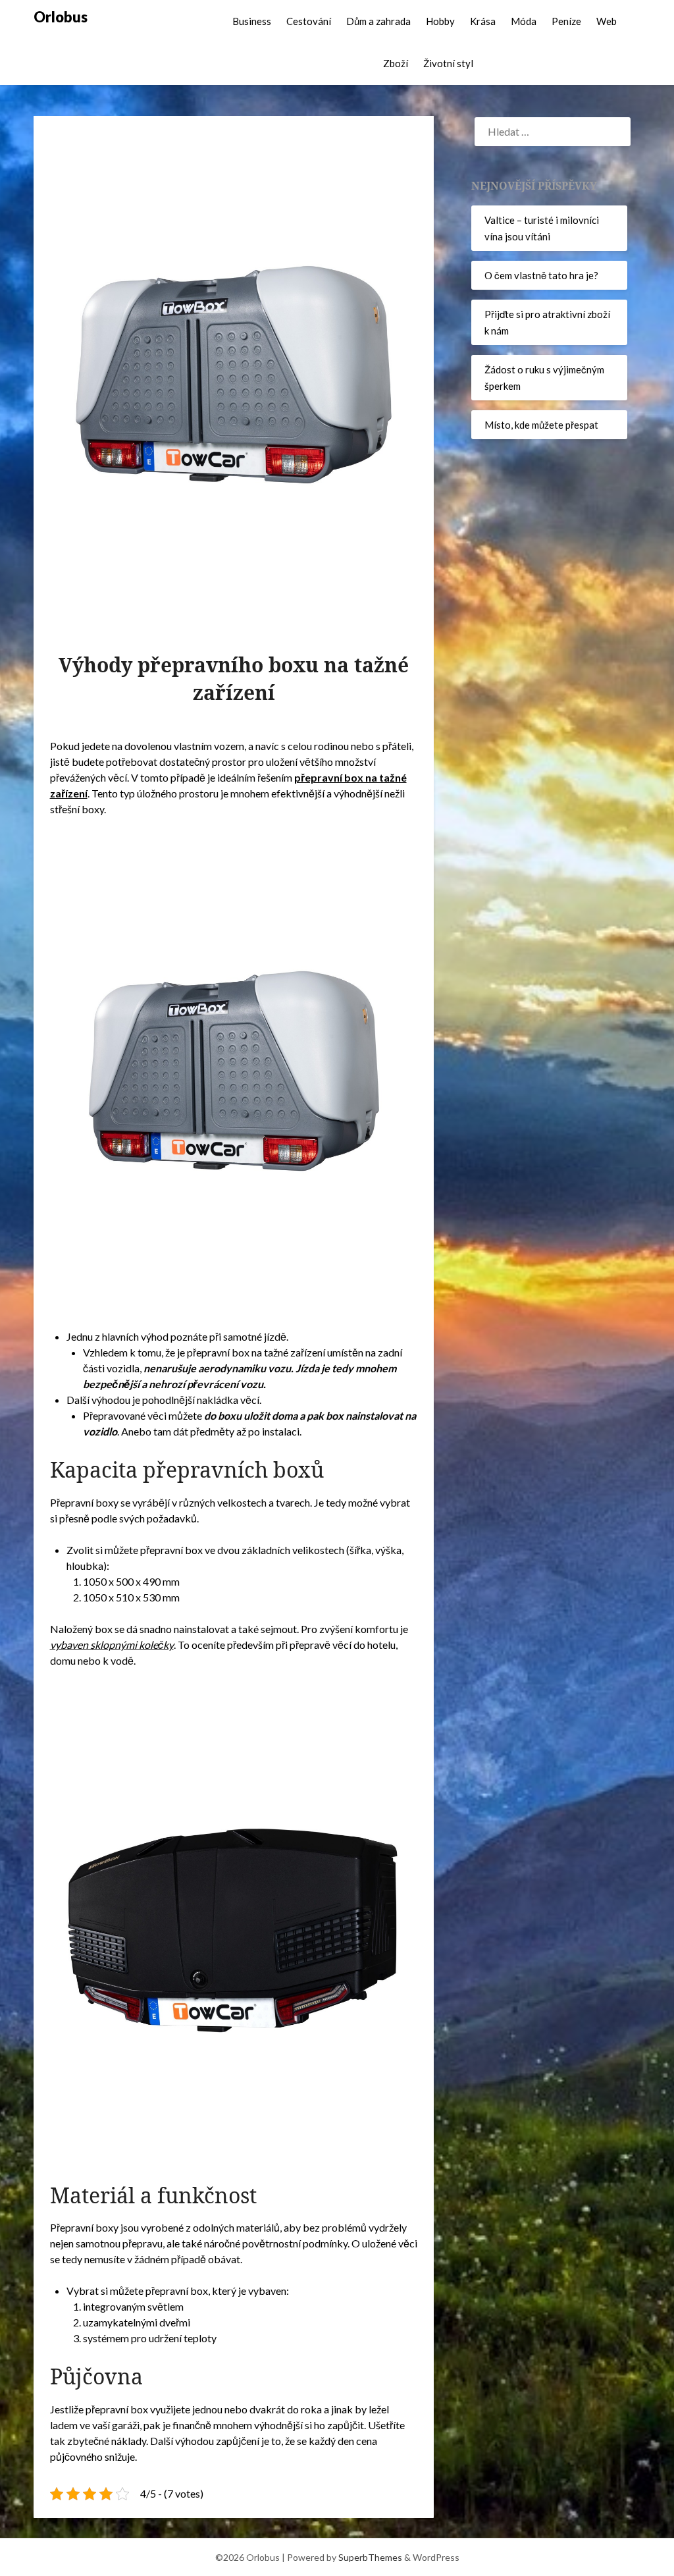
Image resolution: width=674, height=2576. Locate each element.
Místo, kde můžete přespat (541, 425)
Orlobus (61, 17)
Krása (483, 21)
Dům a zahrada (378, 21)
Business (252, 21)
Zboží (396, 63)
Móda (524, 21)
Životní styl (448, 63)
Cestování (309, 21)
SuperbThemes (370, 2557)
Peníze (566, 21)
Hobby (440, 21)
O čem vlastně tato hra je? (541, 275)
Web (607, 21)
